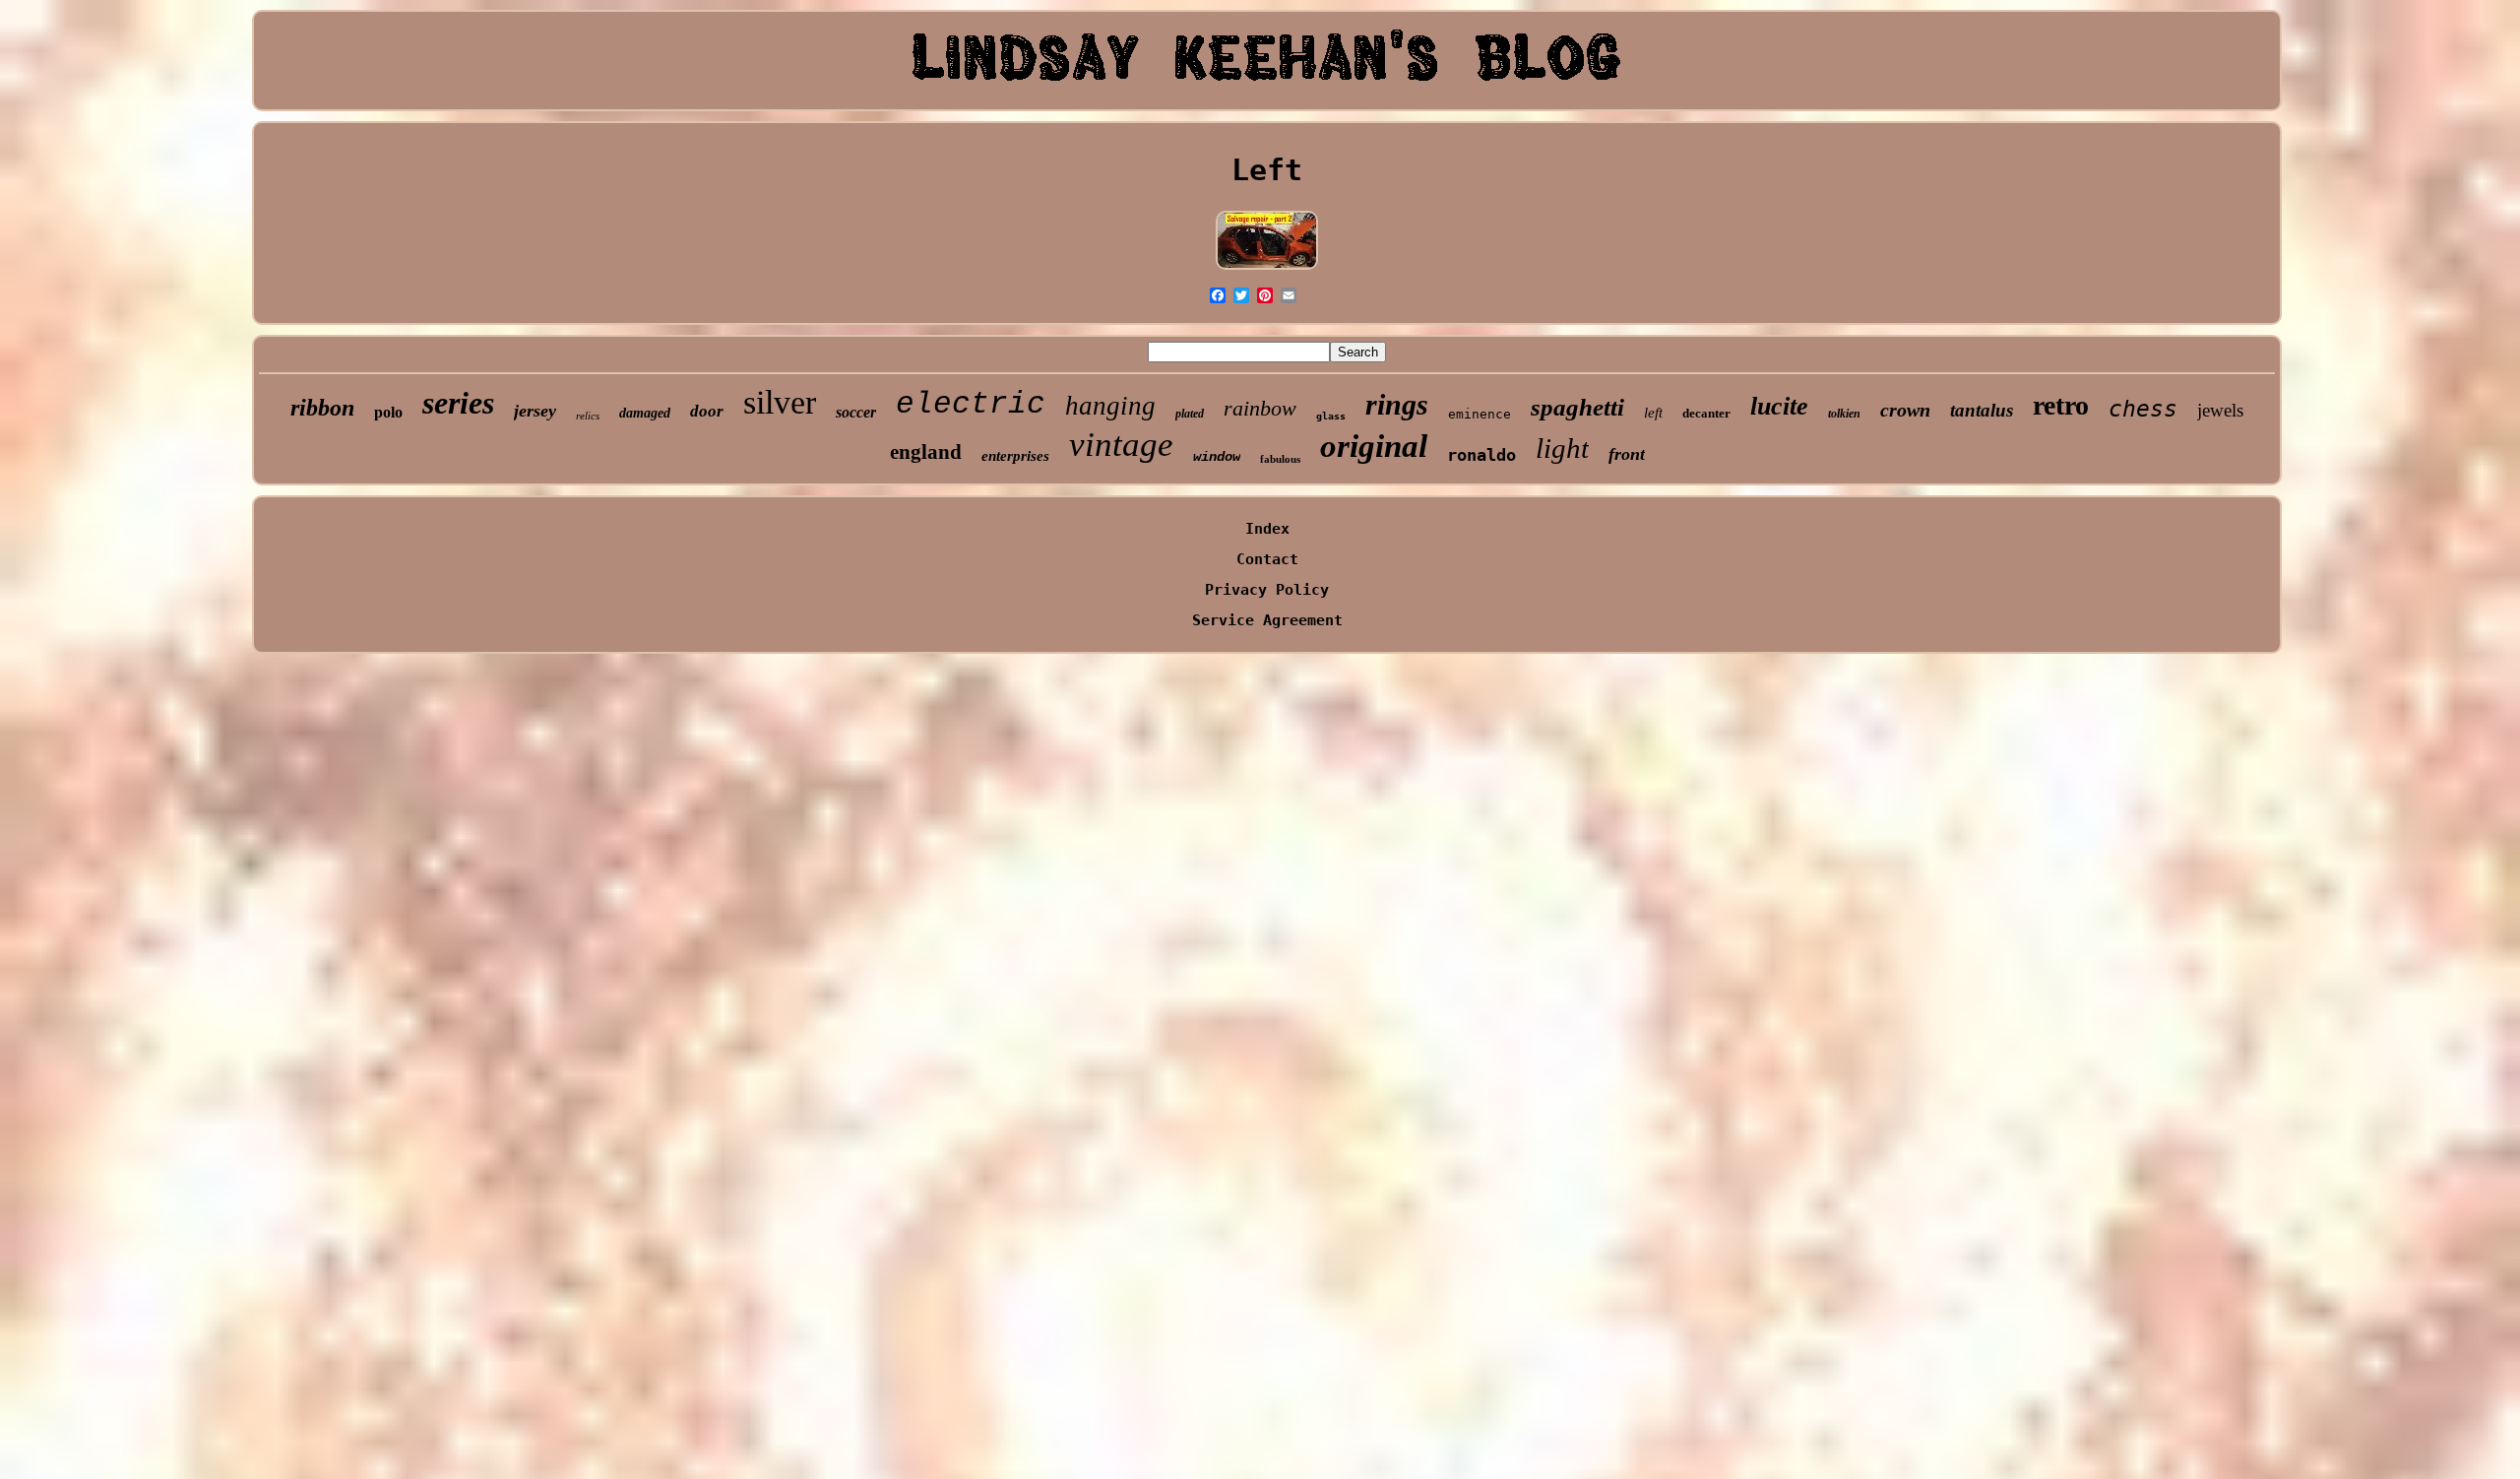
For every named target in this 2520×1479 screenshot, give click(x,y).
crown (1905, 410)
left (1653, 413)
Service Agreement (1267, 620)
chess (2143, 409)
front (1627, 454)
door (707, 411)
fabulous (1280, 459)
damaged (645, 413)
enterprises (1015, 456)
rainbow (1260, 408)
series (458, 403)
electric (971, 404)
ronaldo (1481, 455)
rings (1397, 404)
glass (1331, 416)
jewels (2220, 410)
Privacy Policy (1267, 590)
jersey (535, 411)
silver (780, 402)
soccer (856, 412)
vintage (1121, 445)
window (1217, 457)
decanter (1706, 413)
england (926, 452)
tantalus (1982, 410)
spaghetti (1577, 407)
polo (388, 412)
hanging (1110, 406)
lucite (1779, 406)
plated (1190, 414)
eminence (1480, 414)
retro (2061, 405)
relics (588, 416)
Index (1267, 529)
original (1374, 446)
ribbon (322, 408)
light (1562, 448)
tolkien (1844, 414)
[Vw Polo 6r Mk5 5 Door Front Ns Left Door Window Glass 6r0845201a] (1267, 269)
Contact (1267, 559)
